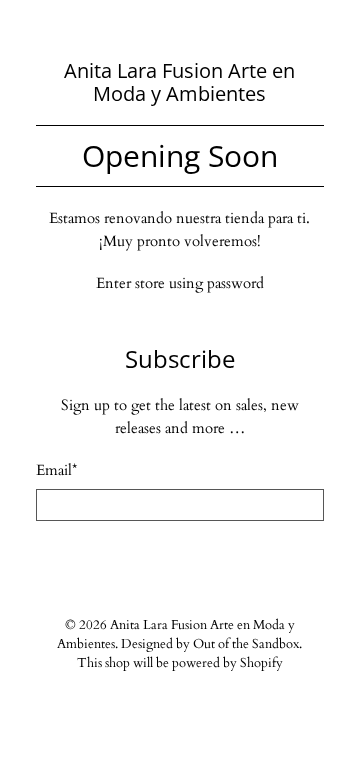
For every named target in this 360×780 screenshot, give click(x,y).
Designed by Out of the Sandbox (210, 644)
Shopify (261, 663)
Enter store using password (180, 283)
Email (56, 470)
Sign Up (180, 559)
